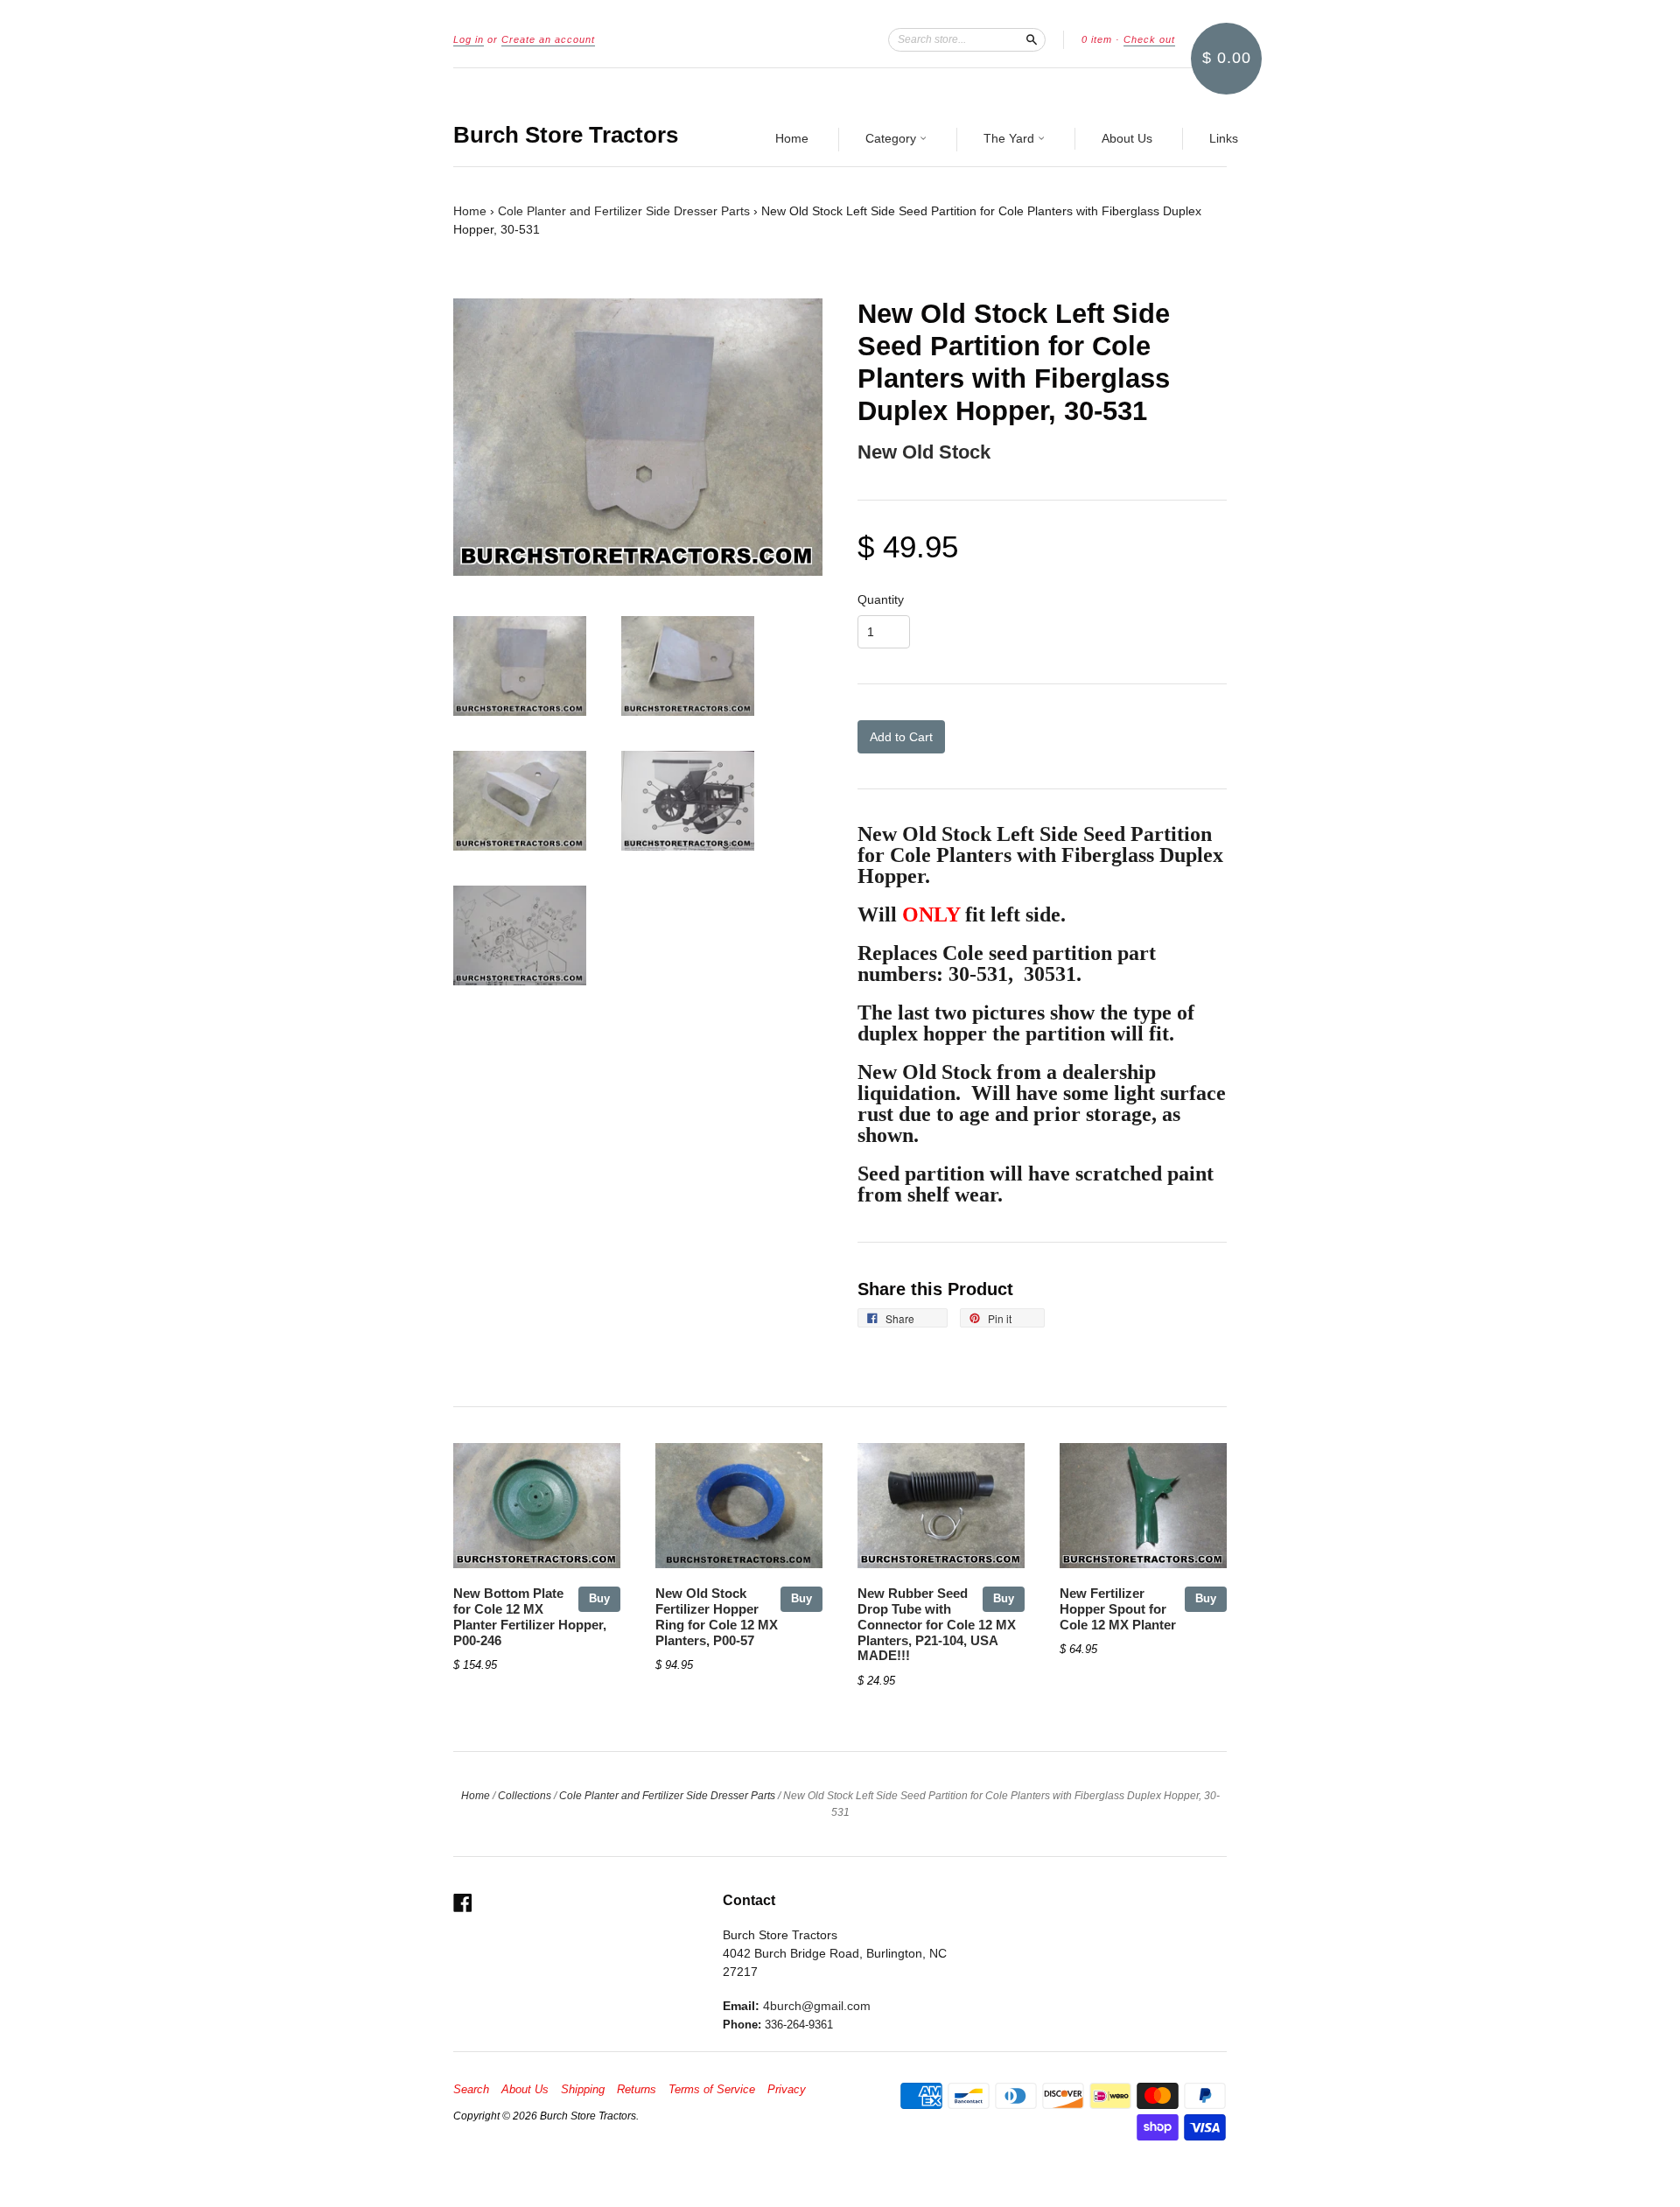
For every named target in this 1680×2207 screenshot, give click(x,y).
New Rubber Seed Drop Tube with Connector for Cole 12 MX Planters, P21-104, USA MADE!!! (937, 1625)
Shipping (583, 2090)
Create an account (548, 39)
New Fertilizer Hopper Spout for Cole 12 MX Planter (1118, 1609)
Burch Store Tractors (566, 135)
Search (471, 2090)
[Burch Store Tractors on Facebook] (463, 1903)
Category (892, 138)
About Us (1127, 138)
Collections (525, 1796)
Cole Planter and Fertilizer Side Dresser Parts (624, 211)
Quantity (881, 599)
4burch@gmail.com (817, 2006)
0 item (1097, 39)
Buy (599, 1598)
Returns (637, 2090)
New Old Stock (924, 452)
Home (792, 138)
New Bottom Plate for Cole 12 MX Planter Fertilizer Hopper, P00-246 (530, 1617)
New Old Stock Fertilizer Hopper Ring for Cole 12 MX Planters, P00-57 (717, 1617)
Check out (1149, 39)
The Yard (1011, 138)
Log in (469, 39)
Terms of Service (712, 2090)
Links (1224, 138)
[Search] (1032, 39)
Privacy (787, 2090)
